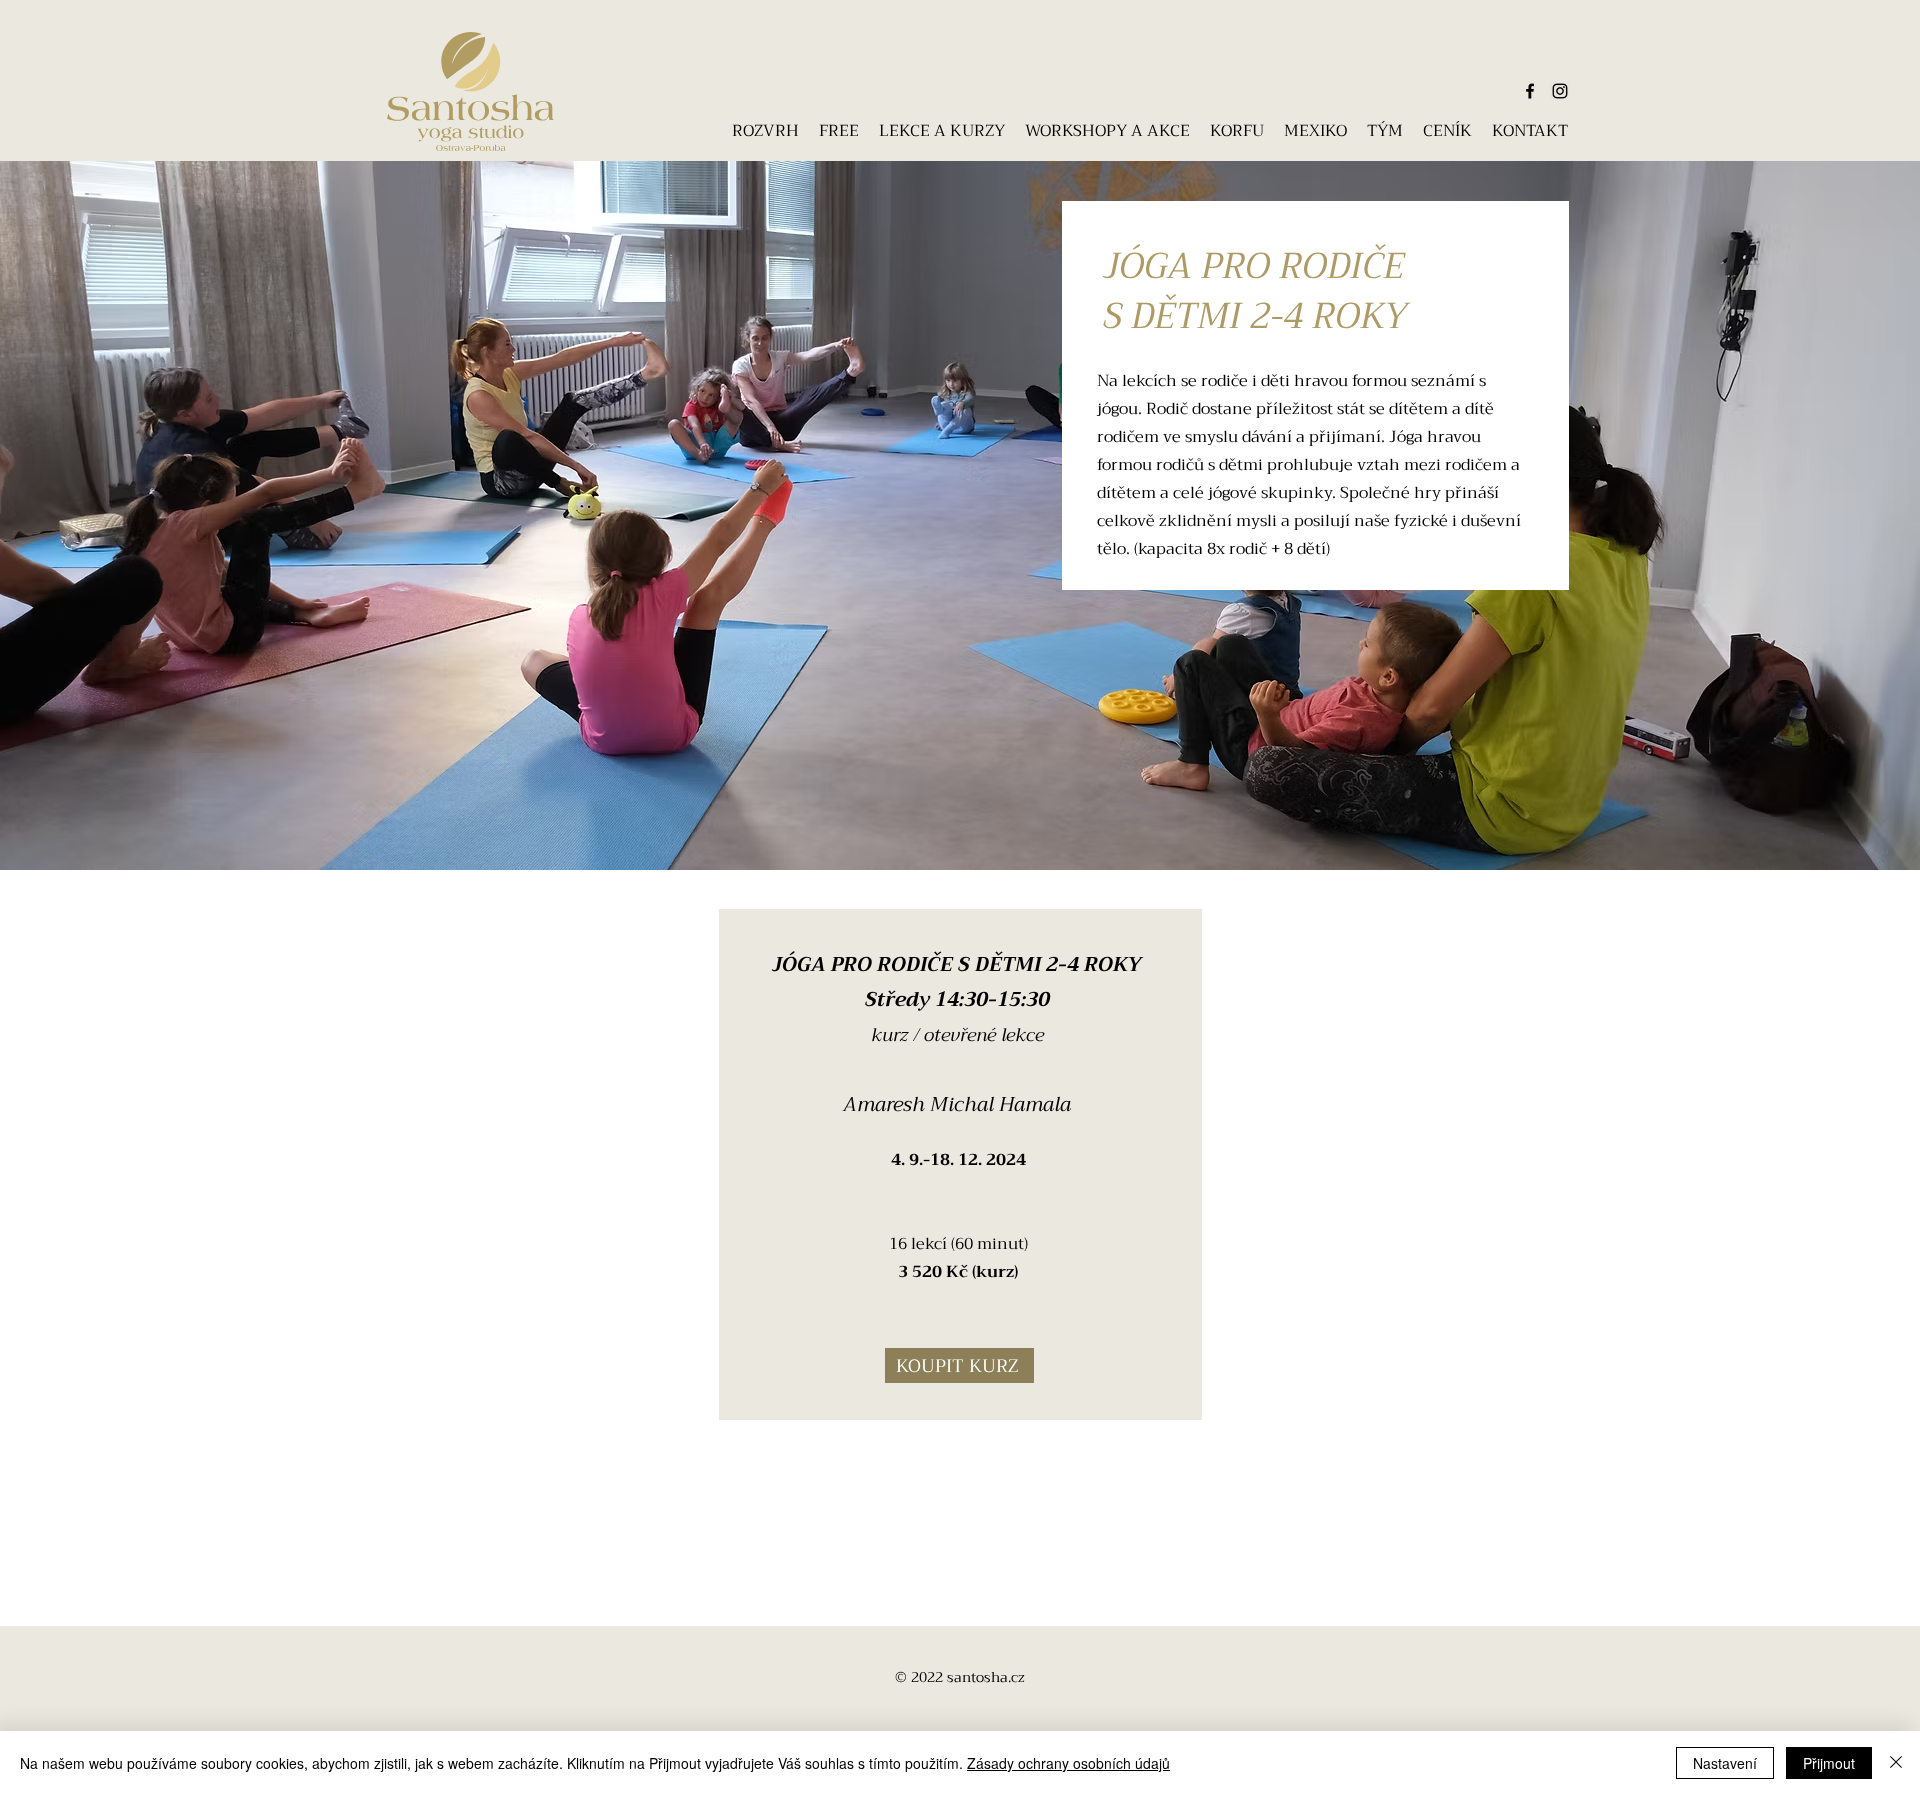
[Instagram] (1560, 91)
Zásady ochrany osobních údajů (1068, 1763)
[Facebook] (1530, 91)
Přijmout (1829, 1763)
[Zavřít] (1896, 1763)
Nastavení (1725, 1763)
